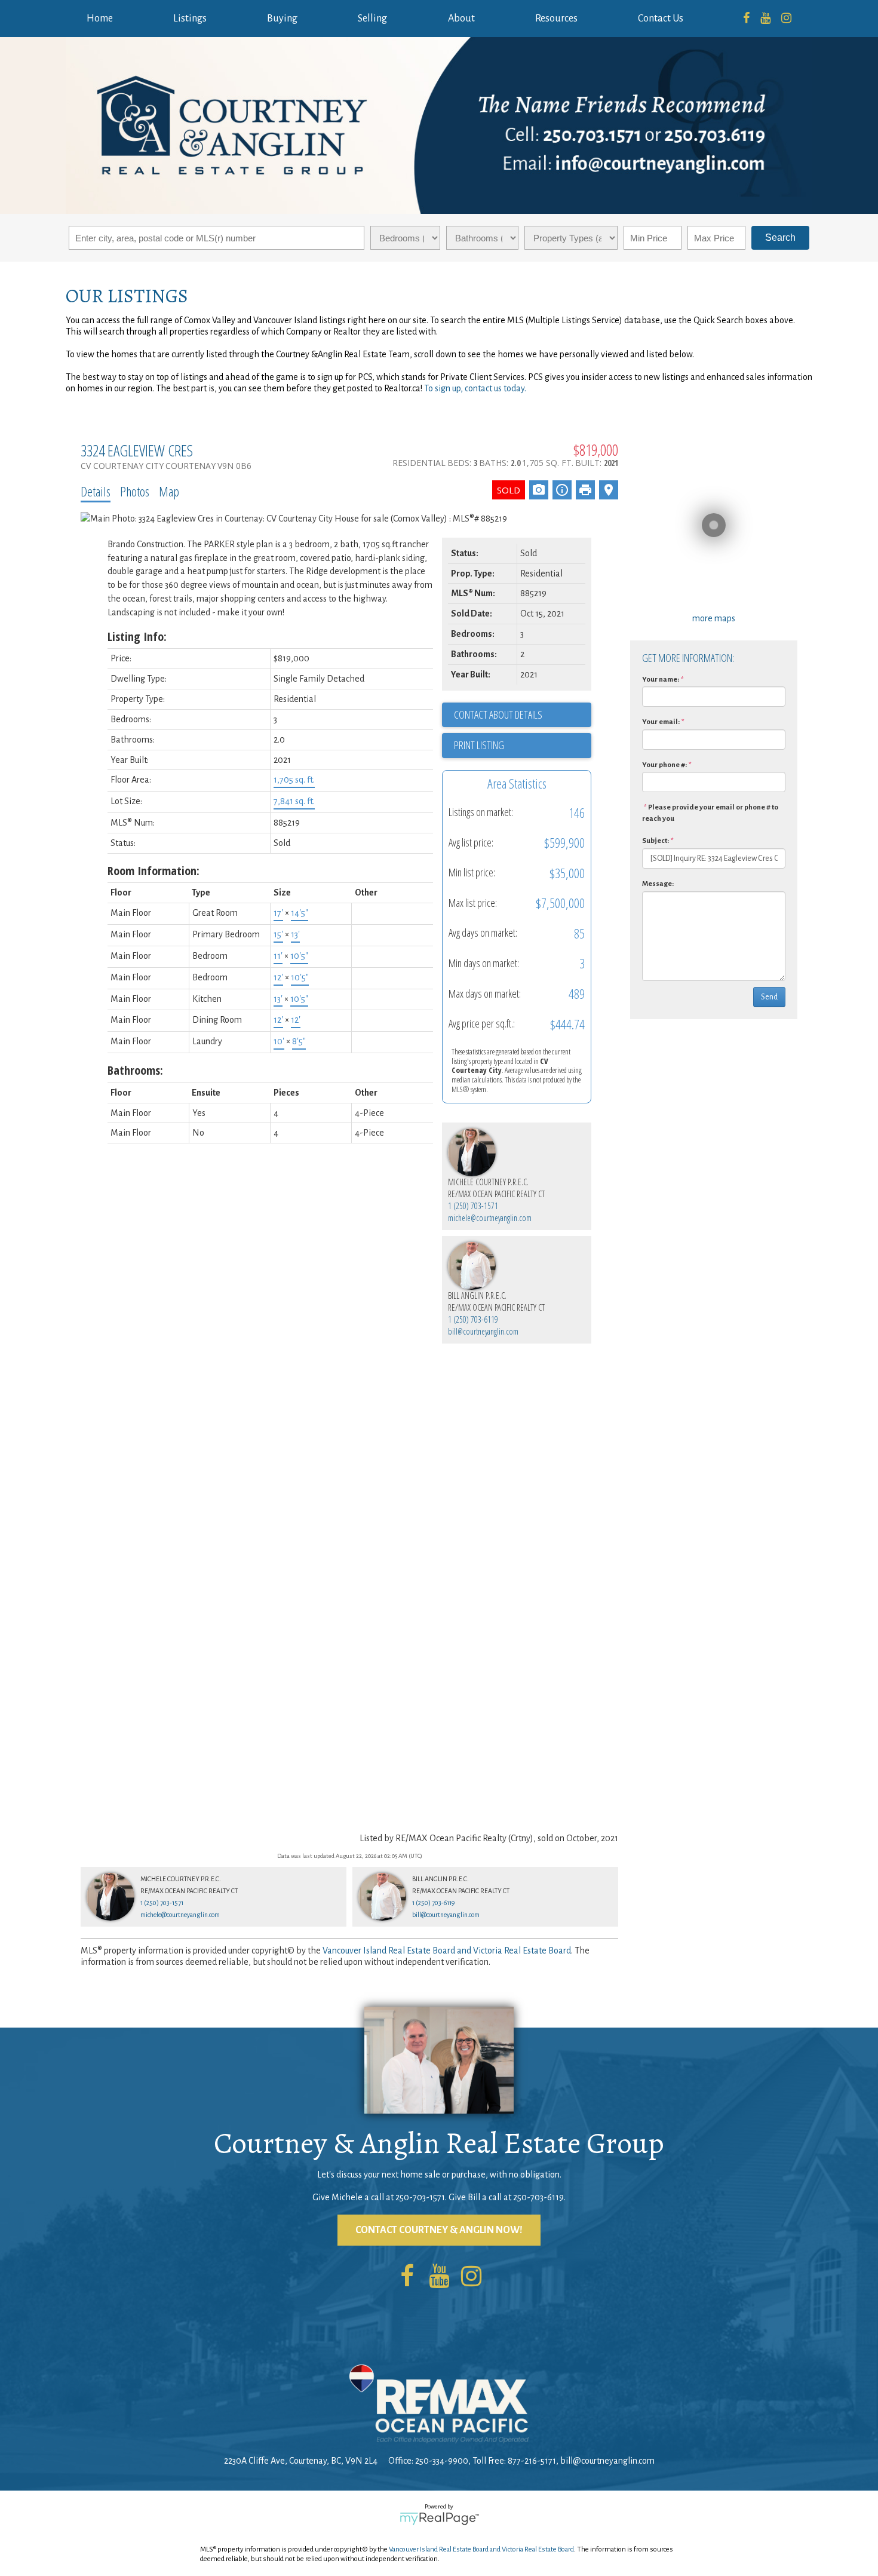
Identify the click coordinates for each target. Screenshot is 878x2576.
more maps (714, 618)
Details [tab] (96, 491)
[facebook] (746, 19)
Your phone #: (664, 765)
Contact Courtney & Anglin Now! (439, 2230)
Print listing (479, 745)
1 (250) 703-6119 (473, 1319)
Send (769, 997)
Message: (658, 884)
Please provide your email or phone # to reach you (710, 813)
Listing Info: (137, 637)
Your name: (661, 680)
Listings (190, 19)
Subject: (656, 841)
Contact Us (661, 19)
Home (100, 19)
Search (780, 237)
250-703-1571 (420, 2197)
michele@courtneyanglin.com (490, 1218)
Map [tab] (169, 491)
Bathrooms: (135, 1070)
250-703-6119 (538, 2197)
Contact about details (498, 714)
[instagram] (786, 19)
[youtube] (765, 19)
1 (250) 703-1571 (473, 1206)
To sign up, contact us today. (475, 388)
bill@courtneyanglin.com (483, 1331)
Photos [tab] (135, 491)
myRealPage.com (439, 2519)
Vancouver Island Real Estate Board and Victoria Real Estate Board (447, 1951)
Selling (372, 19)
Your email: (661, 722)
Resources (556, 19)
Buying (282, 19)
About (461, 19)
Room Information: (154, 871)
